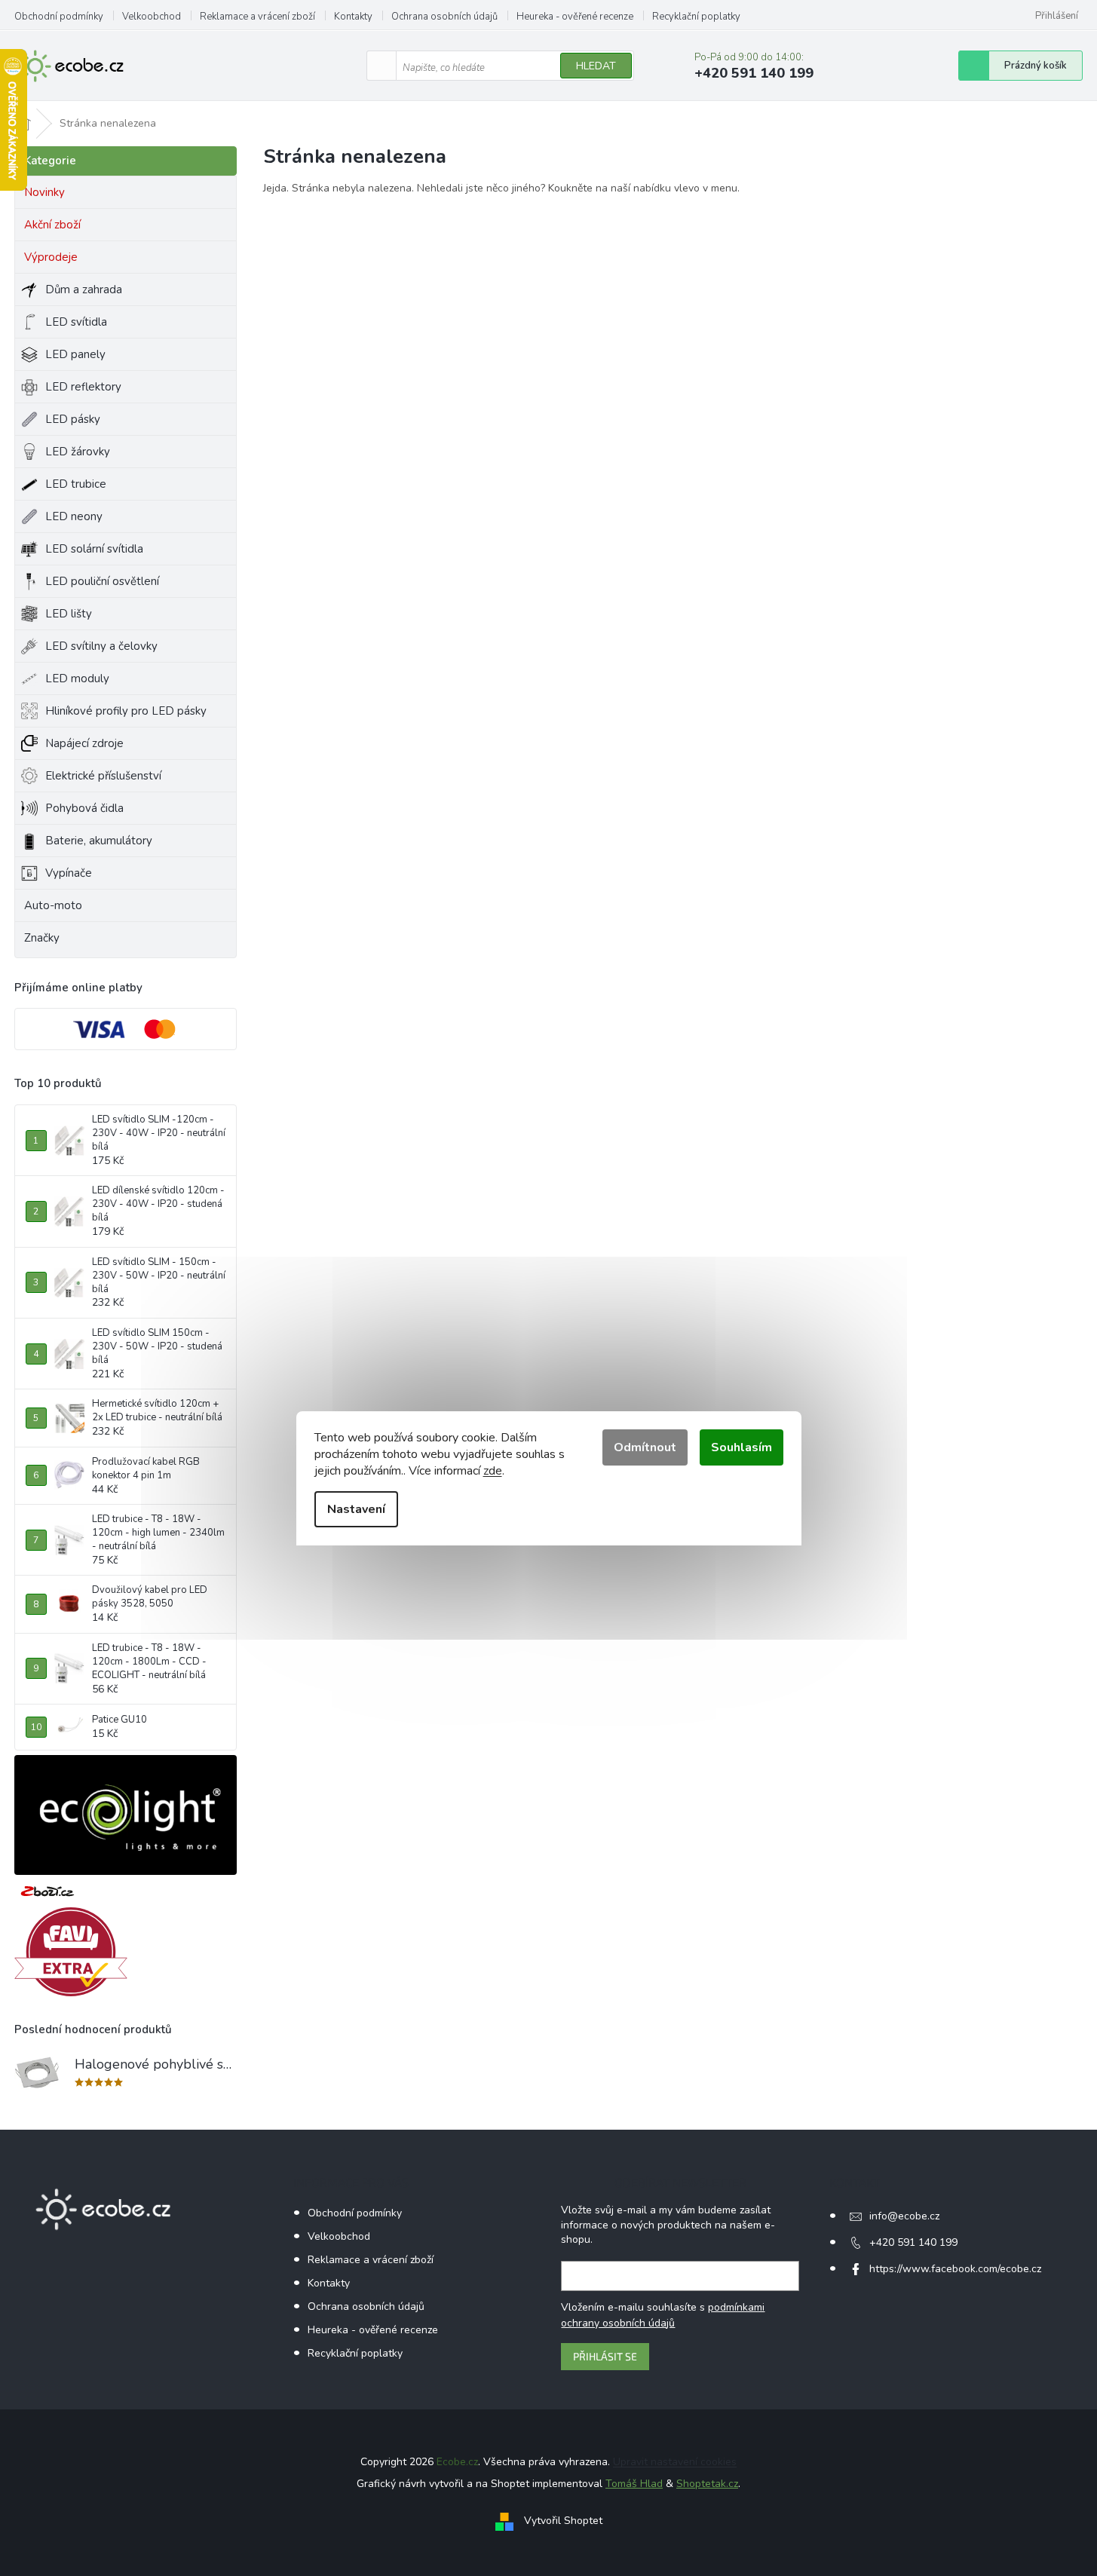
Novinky (44, 192)
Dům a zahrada (84, 289)
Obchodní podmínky (59, 17)
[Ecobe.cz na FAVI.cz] (71, 1952)
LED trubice (76, 484)
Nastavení (356, 1509)
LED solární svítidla (94, 549)
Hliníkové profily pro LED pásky (126, 711)
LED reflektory (83, 387)
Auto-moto (53, 905)
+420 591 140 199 (913, 2242)
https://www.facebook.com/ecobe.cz (955, 2269)
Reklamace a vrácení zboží (257, 17)
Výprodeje (51, 257)
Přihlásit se (605, 2356)
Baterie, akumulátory (99, 841)
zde (493, 1471)
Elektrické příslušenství (103, 776)
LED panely (75, 354)
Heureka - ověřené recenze (575, 17)
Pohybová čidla (84, 808)
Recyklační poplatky (696, 17)
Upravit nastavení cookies (675, 2462)
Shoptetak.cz (707, 2484)
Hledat (596, 66)
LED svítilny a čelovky (101, 646)
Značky (42, 938)
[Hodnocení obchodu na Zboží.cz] (47, 1891)
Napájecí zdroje (84, 743)
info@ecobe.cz (904, 2216)
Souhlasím (742, 1447)
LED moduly (77, 678)
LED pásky (73, 419)
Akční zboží (52, 225)
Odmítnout (645, 1447)
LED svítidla (76, 322)
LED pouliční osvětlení (102, 581)
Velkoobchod (152, 17)
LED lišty (69, 614)
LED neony (74, 516)
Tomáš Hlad (634, 2484)
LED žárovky (78, 452)
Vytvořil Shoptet (563, 2521)
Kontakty (353, 17)
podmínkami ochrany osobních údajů (663, 2315)
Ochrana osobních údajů (444, 17)
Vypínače (69, 873)
